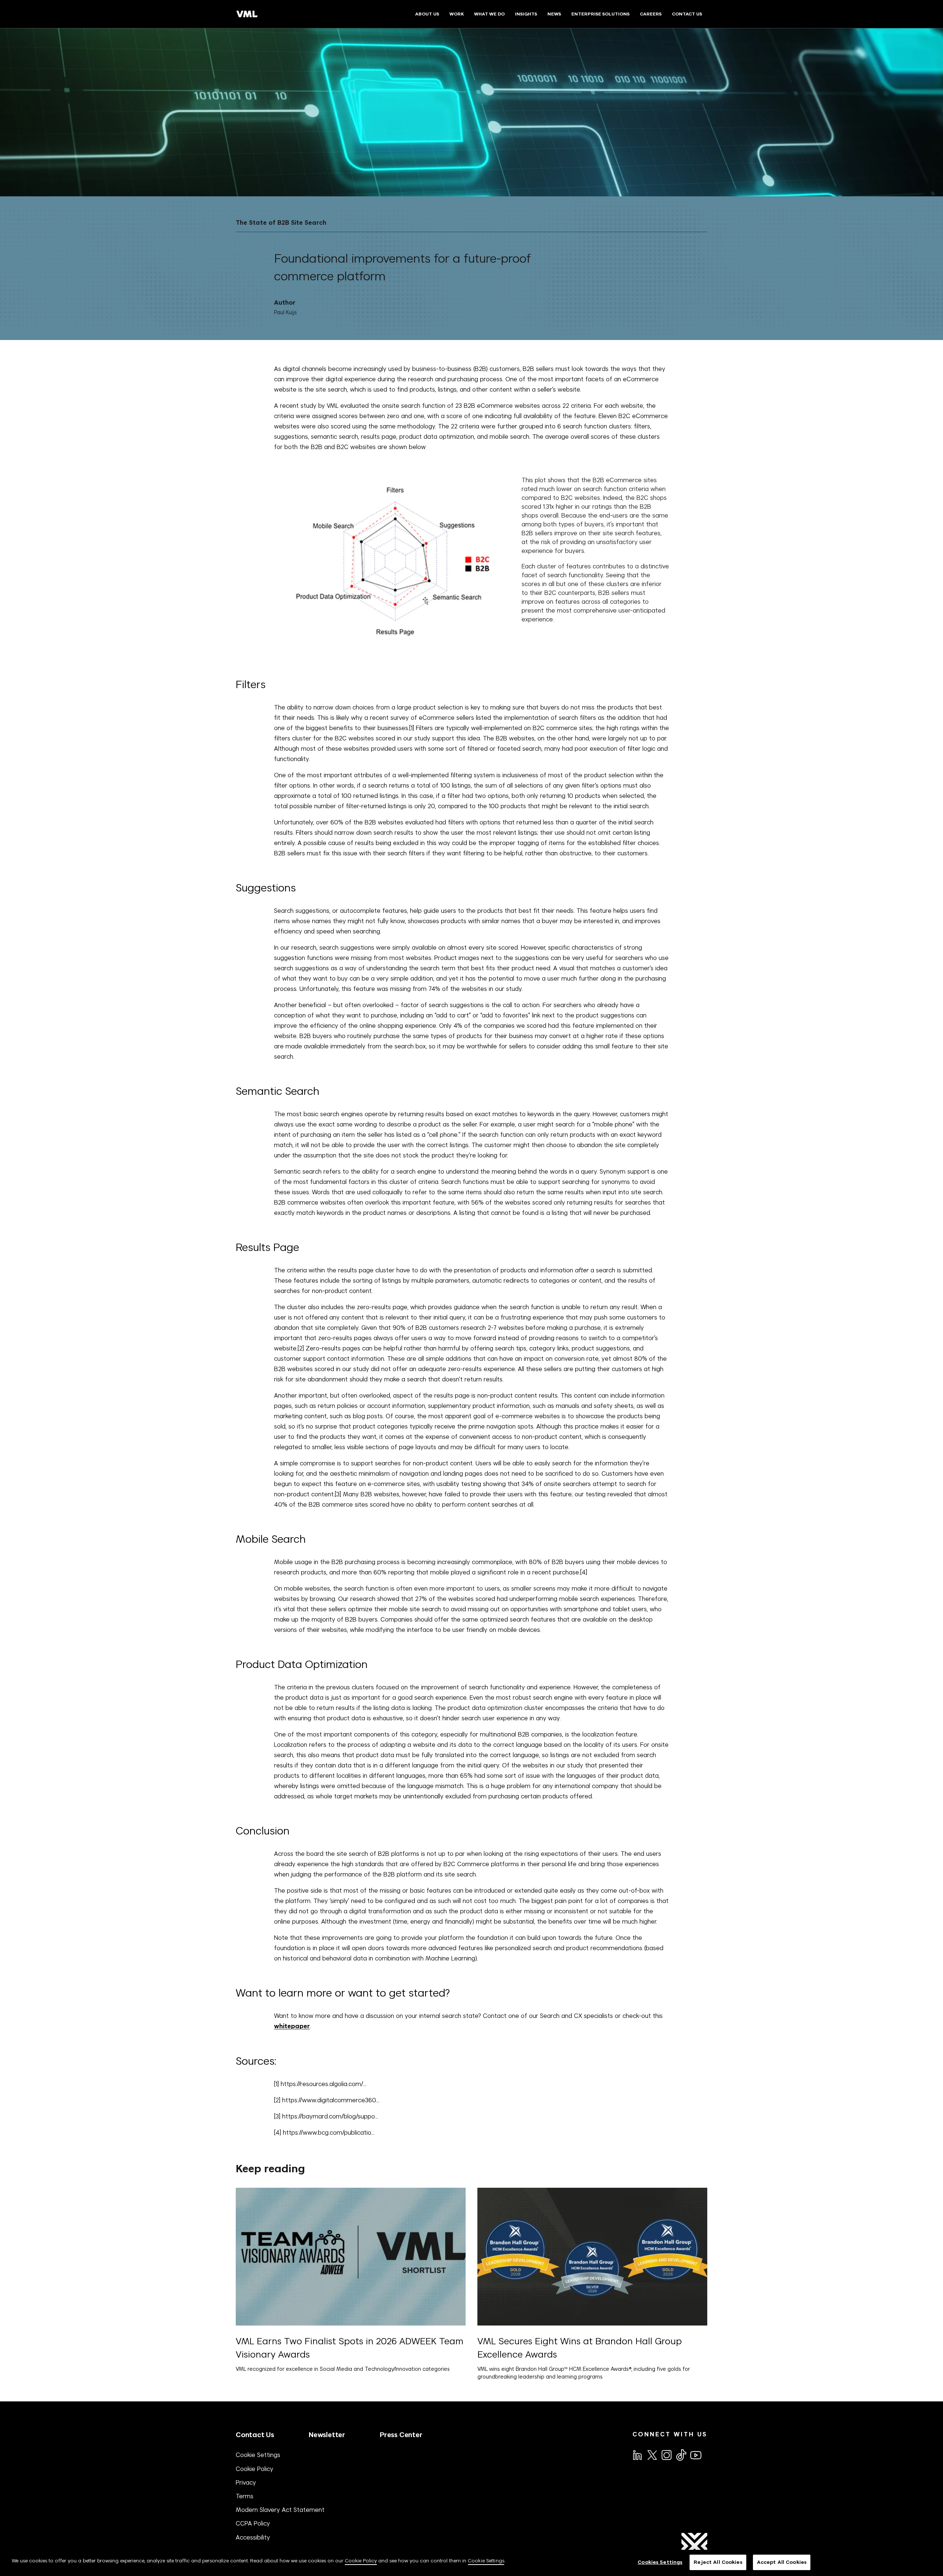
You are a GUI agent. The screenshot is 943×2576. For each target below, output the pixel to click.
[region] (471, 2563)
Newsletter (327, 2435)
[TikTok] (681, 2455)
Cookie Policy (255, 2469)
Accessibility (253, 2537)
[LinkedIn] (637, 2454)
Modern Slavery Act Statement (280, 2510)
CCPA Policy (253, 2523)
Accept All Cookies (782, 2562)
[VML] (247, 14)
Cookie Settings (258, 2455)
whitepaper (292, 2026)
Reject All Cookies (718, 2562)
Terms (245, 2496)
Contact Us (255, 2435)
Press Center (401, 2435)
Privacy (246, 2482)
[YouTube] (695, 2454)
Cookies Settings (660, 2562)
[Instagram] (666, 2454)
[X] (652, 2454)
